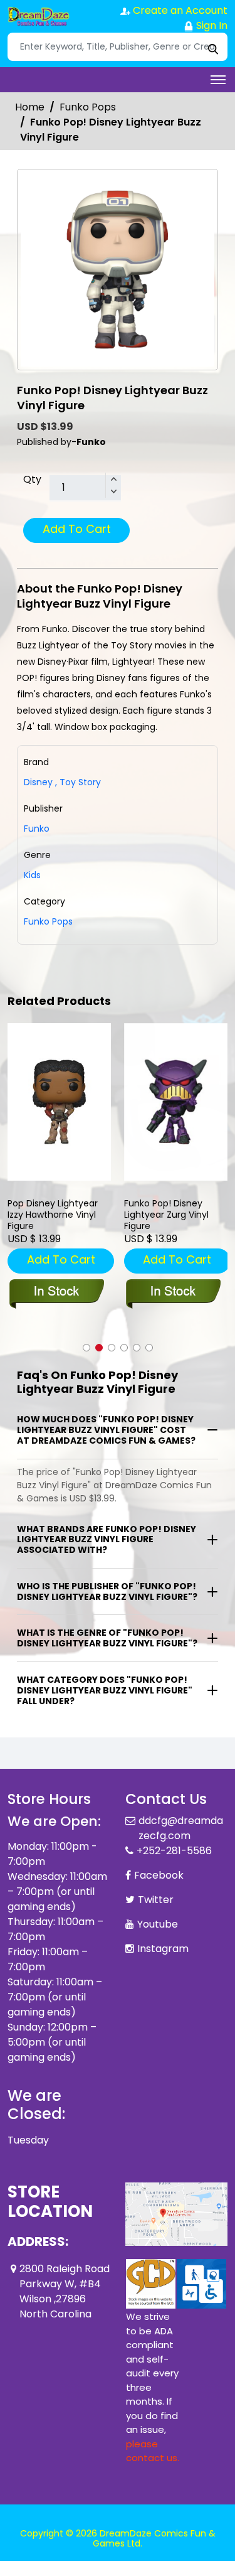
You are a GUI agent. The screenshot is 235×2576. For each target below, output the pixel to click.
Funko (37, 829)
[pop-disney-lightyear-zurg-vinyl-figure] (176, 1102)
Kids (32, 875)
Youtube (158, 1924)
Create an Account (179, 10)
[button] (86, 1348)
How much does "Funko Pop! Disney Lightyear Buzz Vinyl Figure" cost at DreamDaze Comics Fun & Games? (106, 1430)
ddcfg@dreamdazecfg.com (181, 1828)
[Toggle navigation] (218, 80)
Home (30, 107)
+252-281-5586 (174, 1851)
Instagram (163, 1949)
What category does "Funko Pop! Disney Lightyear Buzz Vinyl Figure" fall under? (105, 1690)
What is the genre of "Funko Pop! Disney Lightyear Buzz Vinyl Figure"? (107, 1638)
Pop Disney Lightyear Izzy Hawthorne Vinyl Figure (53, 1215)
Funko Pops (88, 107)
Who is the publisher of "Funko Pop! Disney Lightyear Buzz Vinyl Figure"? (107, 1591)
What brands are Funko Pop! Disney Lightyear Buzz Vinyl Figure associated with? (107, 1540)
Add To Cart (77, 529)
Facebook (159, 1875)
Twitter (156, 1900)
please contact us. (153, 2451)
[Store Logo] (39, 16)
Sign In (211, 25)
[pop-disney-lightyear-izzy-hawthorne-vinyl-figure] (60, 1102)
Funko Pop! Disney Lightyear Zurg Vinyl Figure (166, 1215)
